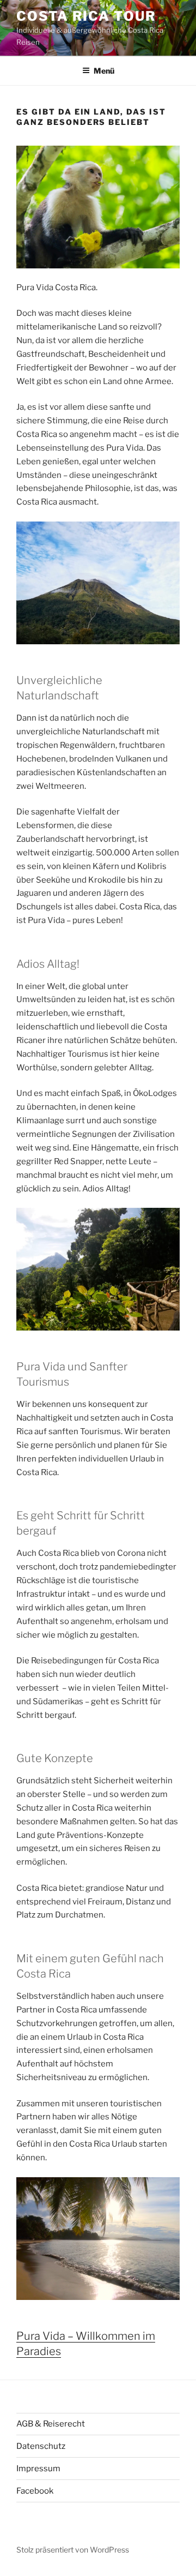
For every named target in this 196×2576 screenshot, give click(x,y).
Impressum (38, 2469)
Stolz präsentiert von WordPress (73, 2550)
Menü (104, 71)
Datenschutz (41, 2446)
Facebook (35, 2491)
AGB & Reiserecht (51, 2424)
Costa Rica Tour (86, 16)
